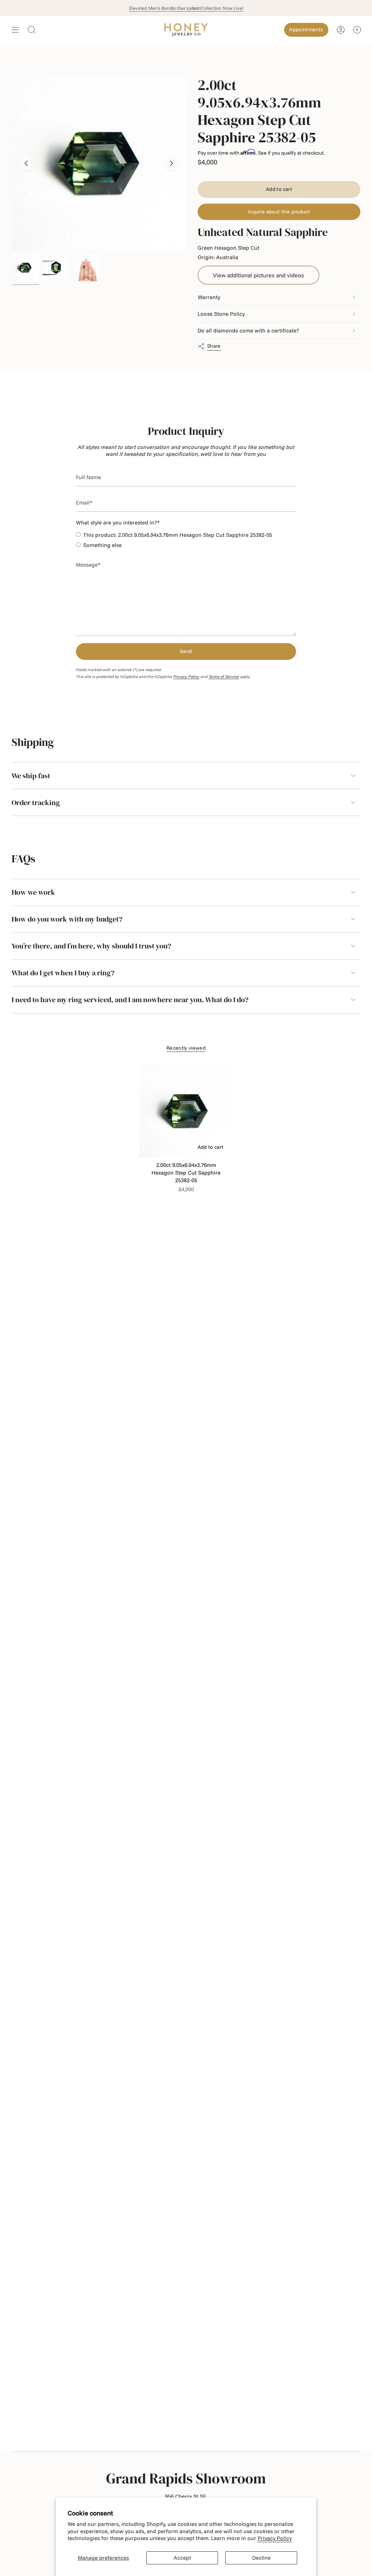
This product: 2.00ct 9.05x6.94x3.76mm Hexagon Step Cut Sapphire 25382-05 (178, 535)
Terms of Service (224, 677)
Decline (261, 2558)
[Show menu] (15, 30)
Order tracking (36, 803)
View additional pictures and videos (258, 275)
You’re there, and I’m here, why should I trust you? (91, 946)
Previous (26, 163)
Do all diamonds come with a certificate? (248, 330)
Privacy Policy (275, 2538)
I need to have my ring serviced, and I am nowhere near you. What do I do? (130, 1000)
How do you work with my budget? (67, 919)
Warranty (209, 297)
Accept (182, 2558)
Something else (102, 545)
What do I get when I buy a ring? (63, 973)
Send (186, 651)
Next (171, 163)
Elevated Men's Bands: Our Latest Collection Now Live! (186, 8)
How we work (33, 892)
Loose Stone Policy (221, 314)
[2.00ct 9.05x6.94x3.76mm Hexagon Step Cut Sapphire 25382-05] (186, 1111)
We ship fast (31, 776)
